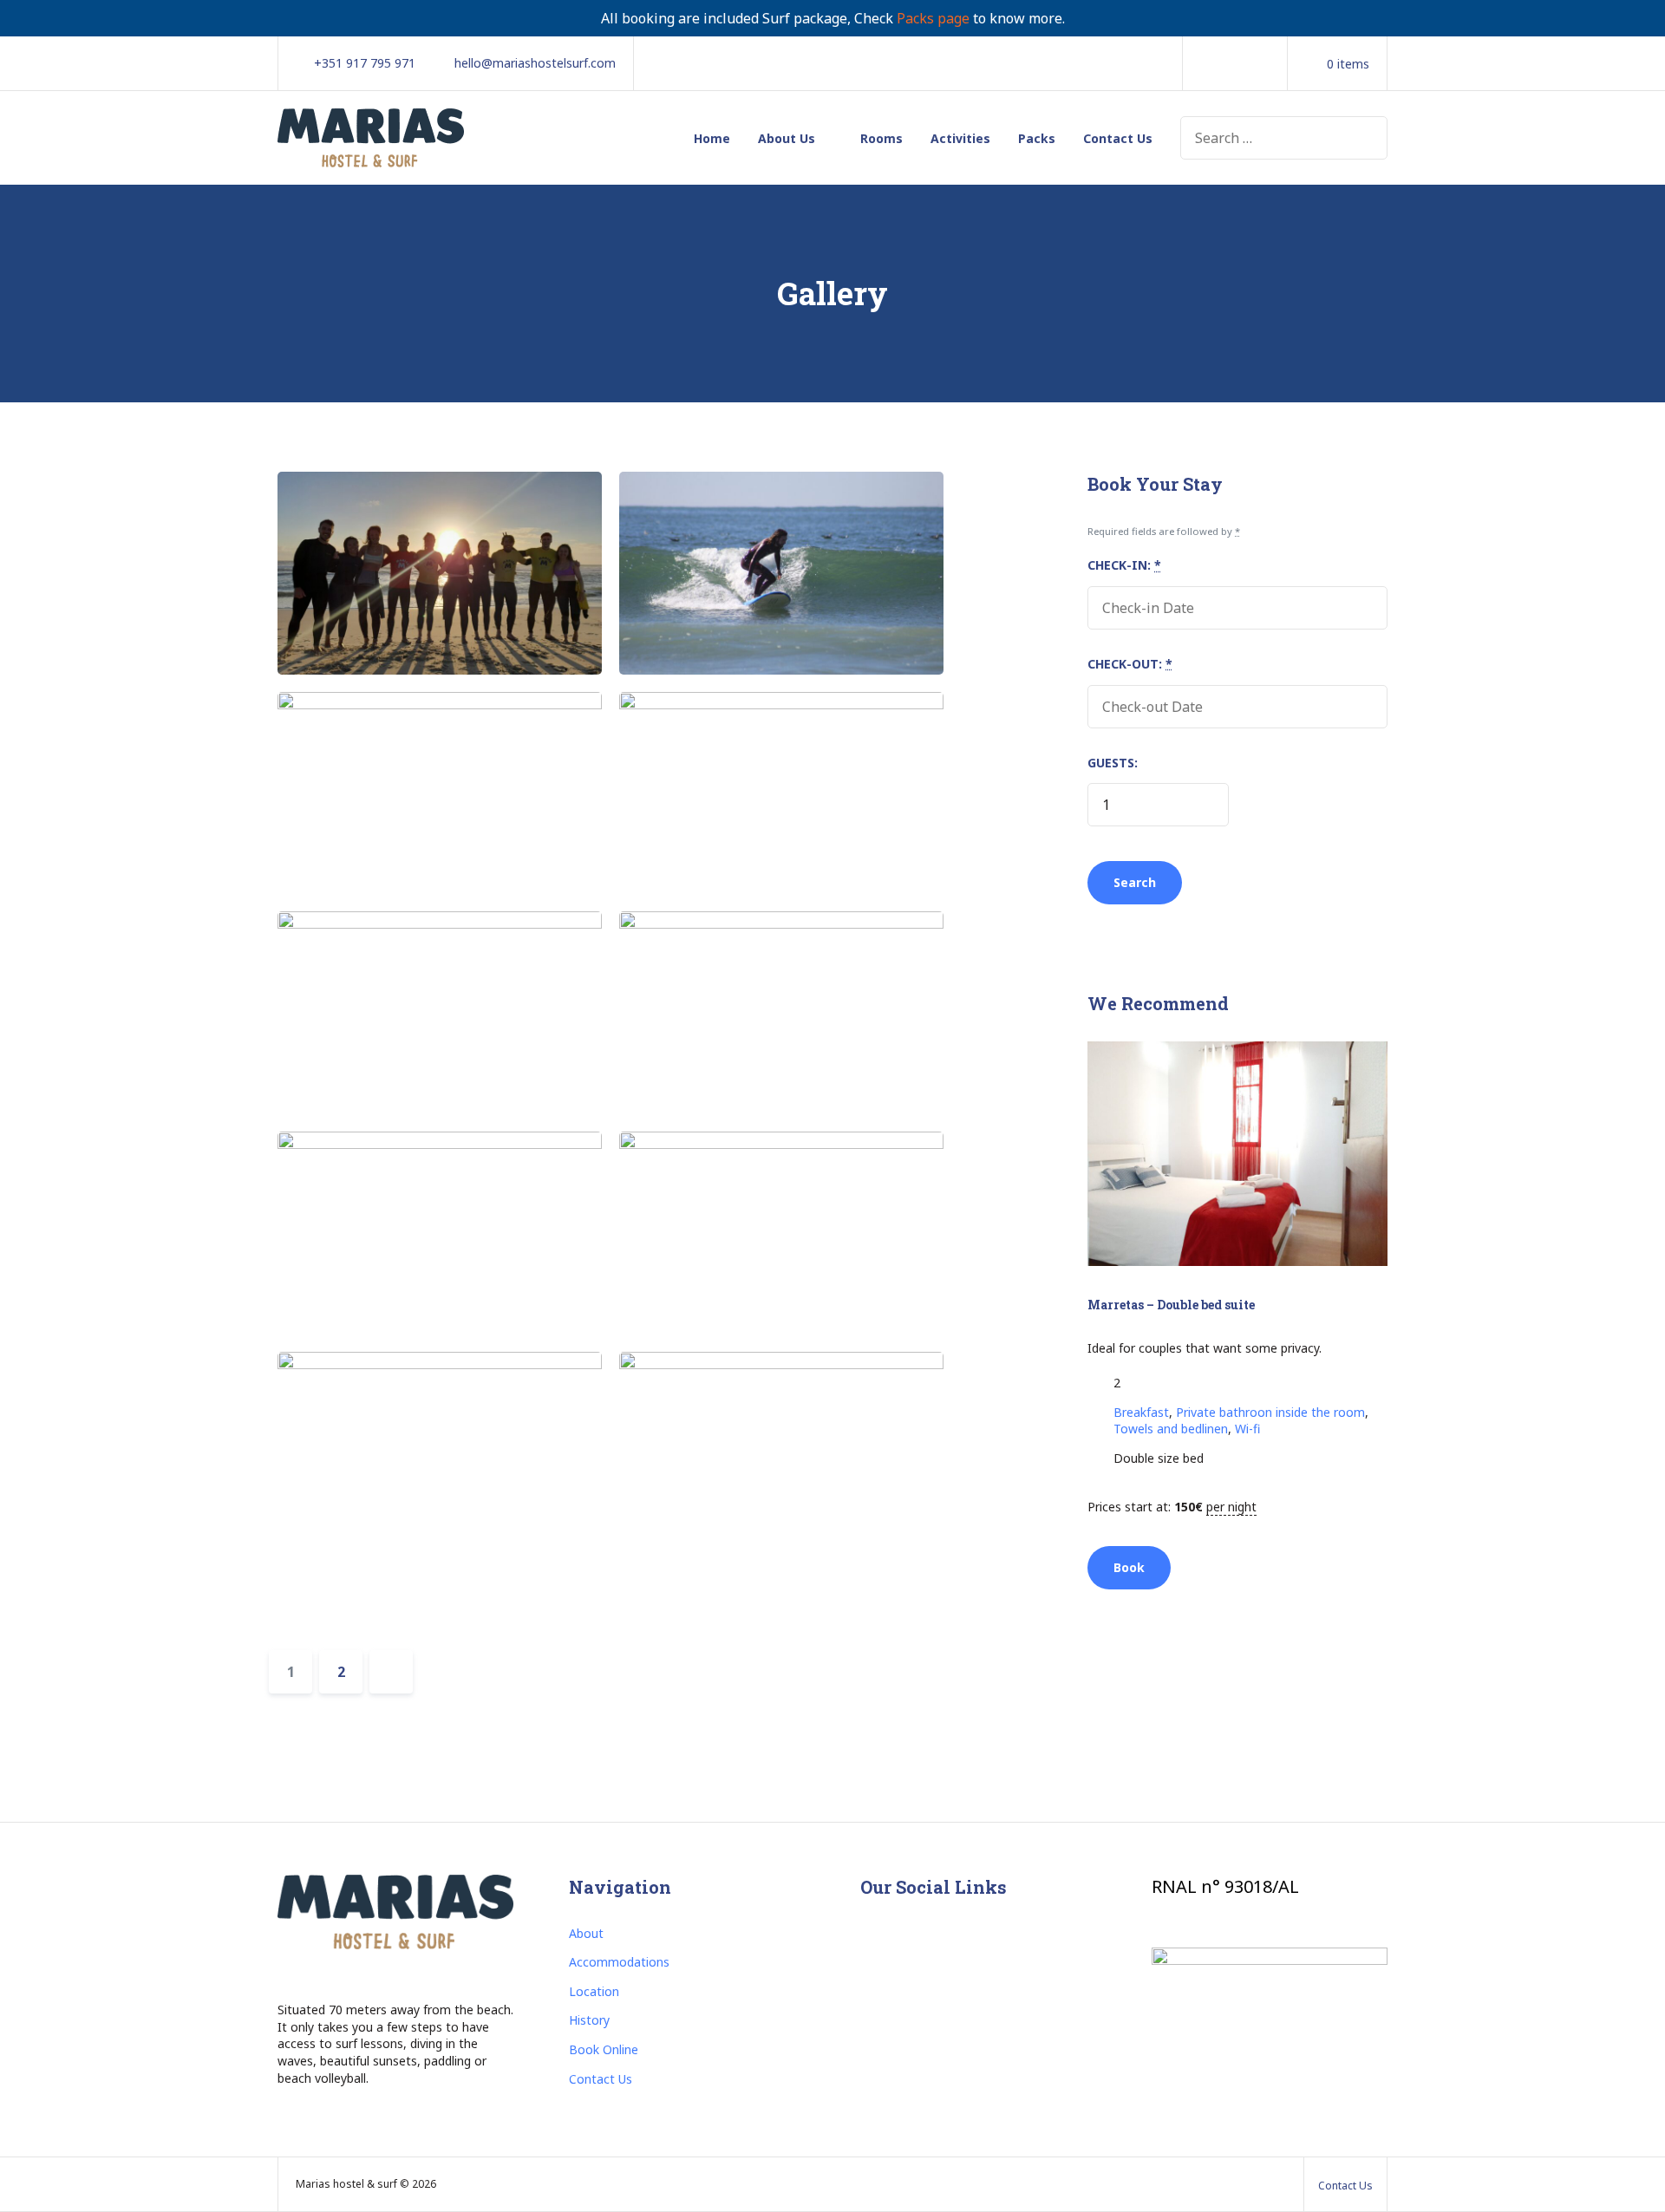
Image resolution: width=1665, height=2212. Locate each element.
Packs (1037, 138)
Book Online (604, 2049)
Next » (391, 1672)
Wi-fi (1247, 1429)
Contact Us (1118, 138)
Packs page (933, 18)
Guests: (1113, 763)
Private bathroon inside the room (1270, 1412)
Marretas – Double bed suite (1171, 1305)
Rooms (881, 138)
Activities (960, 138)
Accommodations (619, 1962)
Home (712, 138)
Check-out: (1130, 664)
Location (594, 1991)
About (586, 1933)
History (589, 2020)
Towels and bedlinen (1171, 1429)
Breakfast (1141, 1412)
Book (1129, 1567)
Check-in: (1124, 565)
